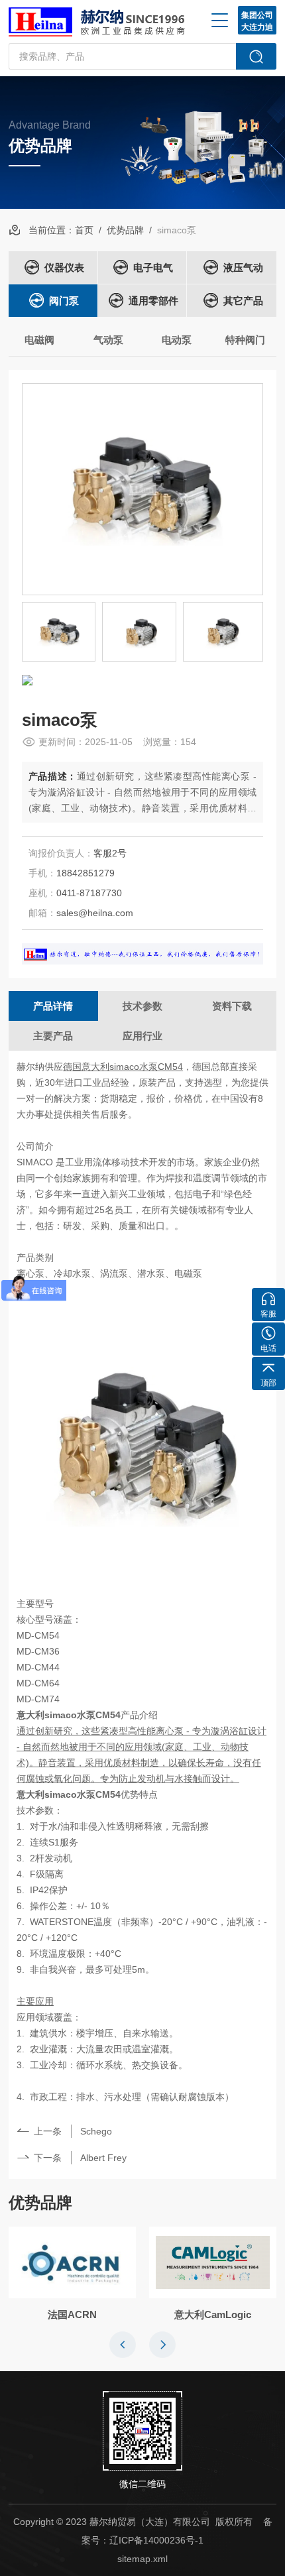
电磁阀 (39, 340)
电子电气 (153, 267)
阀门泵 (64, 301)
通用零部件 (153, 301)
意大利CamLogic (213, 2314)
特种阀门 (245, 340)
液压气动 (243, 267)
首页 (84, 230)
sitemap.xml (142, 2559)
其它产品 (243, 301)
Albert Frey (103, 2158)
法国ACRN (72, 2314)
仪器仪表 (64, 267)
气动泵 (108, 340)
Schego (96, 2131)
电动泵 (177, 340)
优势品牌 (125, 230)
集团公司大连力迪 (257, 21)
